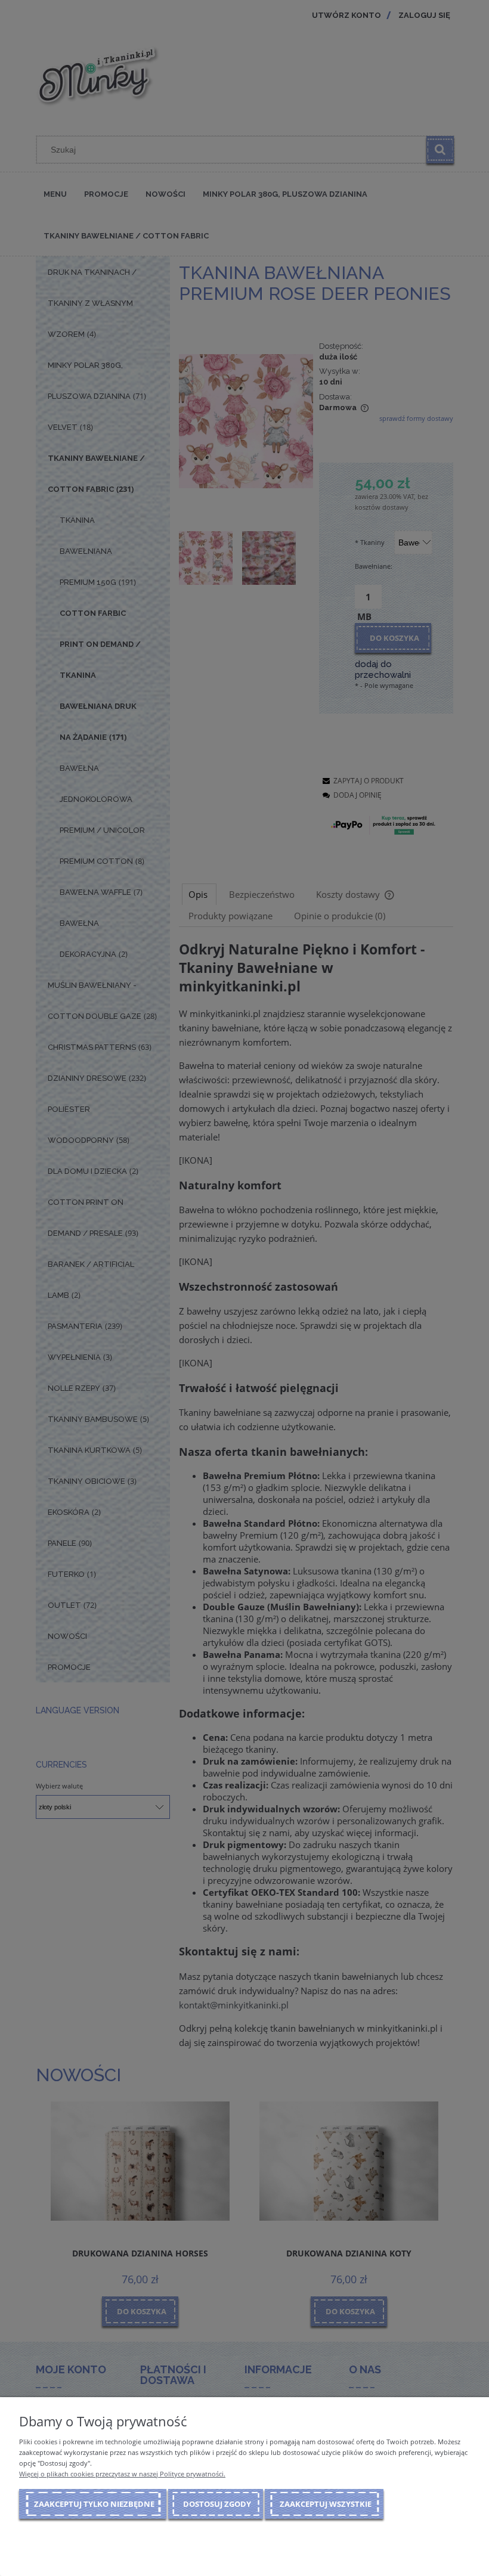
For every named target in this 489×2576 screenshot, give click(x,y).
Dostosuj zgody (217, 2504)
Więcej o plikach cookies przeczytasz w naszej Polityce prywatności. (122, 2474)
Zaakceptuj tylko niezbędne (94, 2504)
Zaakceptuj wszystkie (326, 2504)
